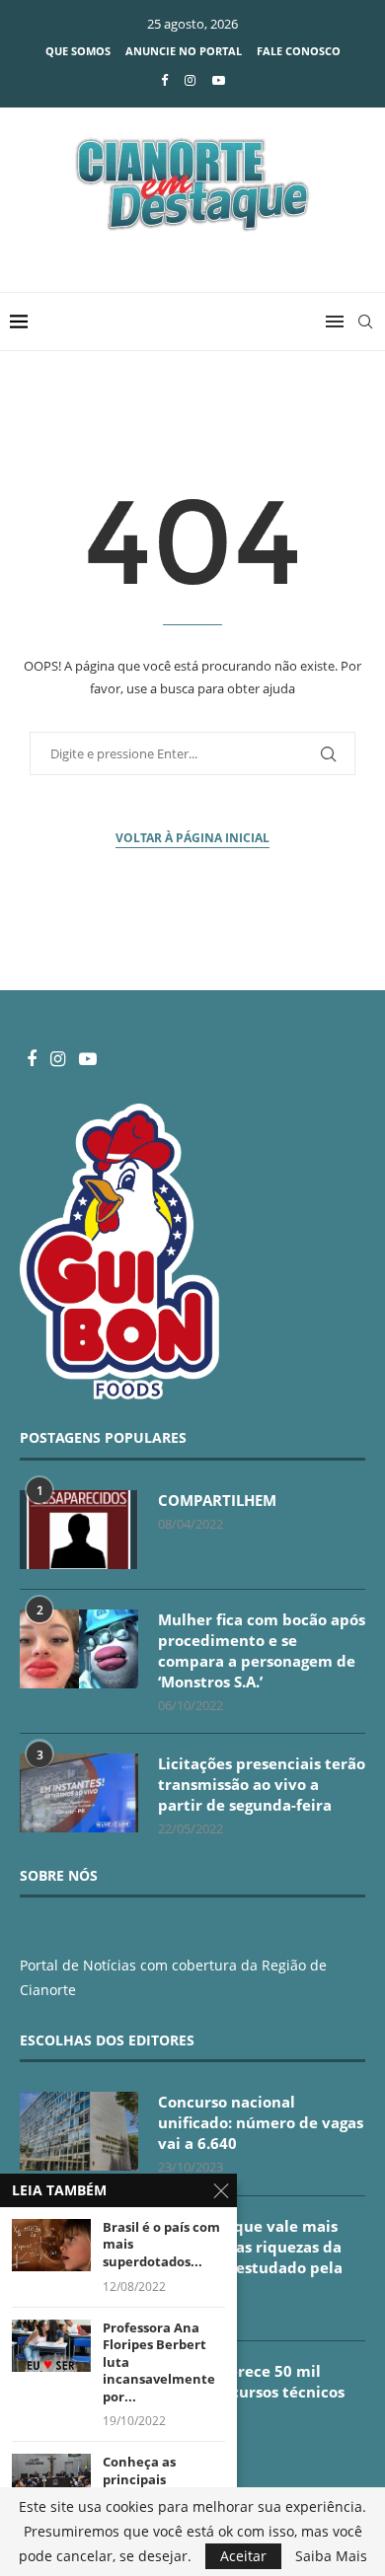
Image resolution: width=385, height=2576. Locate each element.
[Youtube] (219, 80)
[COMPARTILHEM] (79, 1530)
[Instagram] (190, 80)
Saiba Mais (331, 2556)
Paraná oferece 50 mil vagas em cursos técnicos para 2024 (251, 2392)
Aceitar (243, 2556)
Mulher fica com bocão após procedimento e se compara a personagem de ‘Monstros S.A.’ (262, 1650)
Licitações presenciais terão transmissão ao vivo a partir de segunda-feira (262, 1784)
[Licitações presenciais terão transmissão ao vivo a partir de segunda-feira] (79, 1793)
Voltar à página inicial (192, 838)
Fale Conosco (299, 51)
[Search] (365, 322)
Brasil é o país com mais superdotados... (161, 2245)
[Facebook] (164, 80)
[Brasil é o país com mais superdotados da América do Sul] (51, 2245)
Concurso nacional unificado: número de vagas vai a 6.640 (261, 2122)
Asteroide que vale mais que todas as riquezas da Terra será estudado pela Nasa (250, 2257)
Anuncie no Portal (184, 51)
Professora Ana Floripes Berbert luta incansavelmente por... (159, 2362)
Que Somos (78, 51)
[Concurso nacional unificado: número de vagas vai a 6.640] (79, 2131)
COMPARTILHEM (217, 1500)
